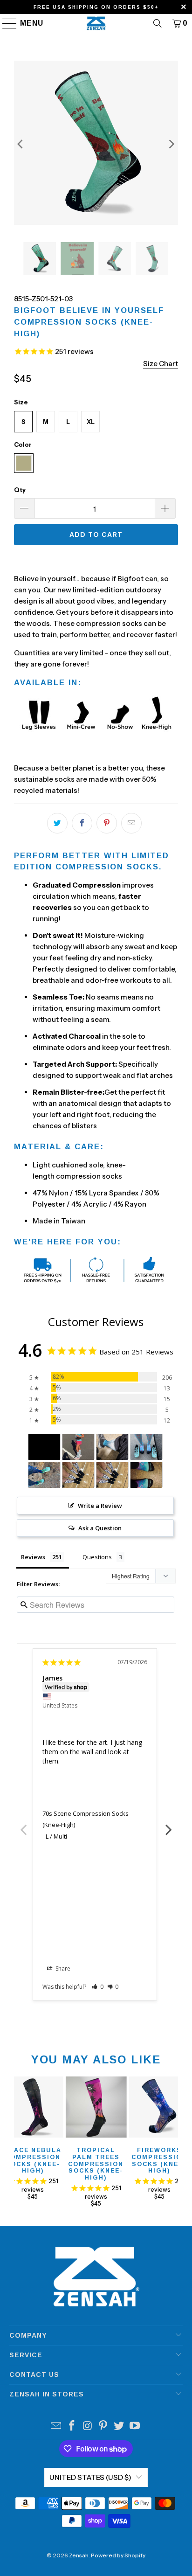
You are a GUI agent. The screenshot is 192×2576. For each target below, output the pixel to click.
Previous (23, 1825)
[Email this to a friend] (131, 823)
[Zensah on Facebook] (72, 2427)
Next (169, 1825)
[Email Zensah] (56, 2427)
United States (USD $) (90, 2477)
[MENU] (5, 23)
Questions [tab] (97, 1557)
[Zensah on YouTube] (135, 2427)
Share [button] (62, 1968)
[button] (98, 1987)
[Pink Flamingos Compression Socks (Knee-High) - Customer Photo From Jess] (146, 1447)
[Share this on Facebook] (82, 823)
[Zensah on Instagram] (88, 2427)
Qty (20, 490)
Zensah (79, 2555)
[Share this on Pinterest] (107, 823)
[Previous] (21, 144)
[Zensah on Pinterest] (103, 2427)
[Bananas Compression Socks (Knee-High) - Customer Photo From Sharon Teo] (44, 1447)
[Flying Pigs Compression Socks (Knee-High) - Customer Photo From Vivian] (78, 1447)
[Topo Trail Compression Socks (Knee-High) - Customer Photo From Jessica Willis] (44, 1475)
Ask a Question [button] (100, 1528)
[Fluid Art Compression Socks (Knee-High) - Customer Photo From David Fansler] (112, 1447)
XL (91, 422)
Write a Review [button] (100, 1506)
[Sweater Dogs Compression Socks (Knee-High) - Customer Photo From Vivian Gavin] (78, 1475)
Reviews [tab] (33, 1557)
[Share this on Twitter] (57, 823)
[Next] (171, 144)
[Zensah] (96, 23)
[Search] (158, 23)
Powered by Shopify (118, 2555)
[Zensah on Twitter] (119, 2427)
